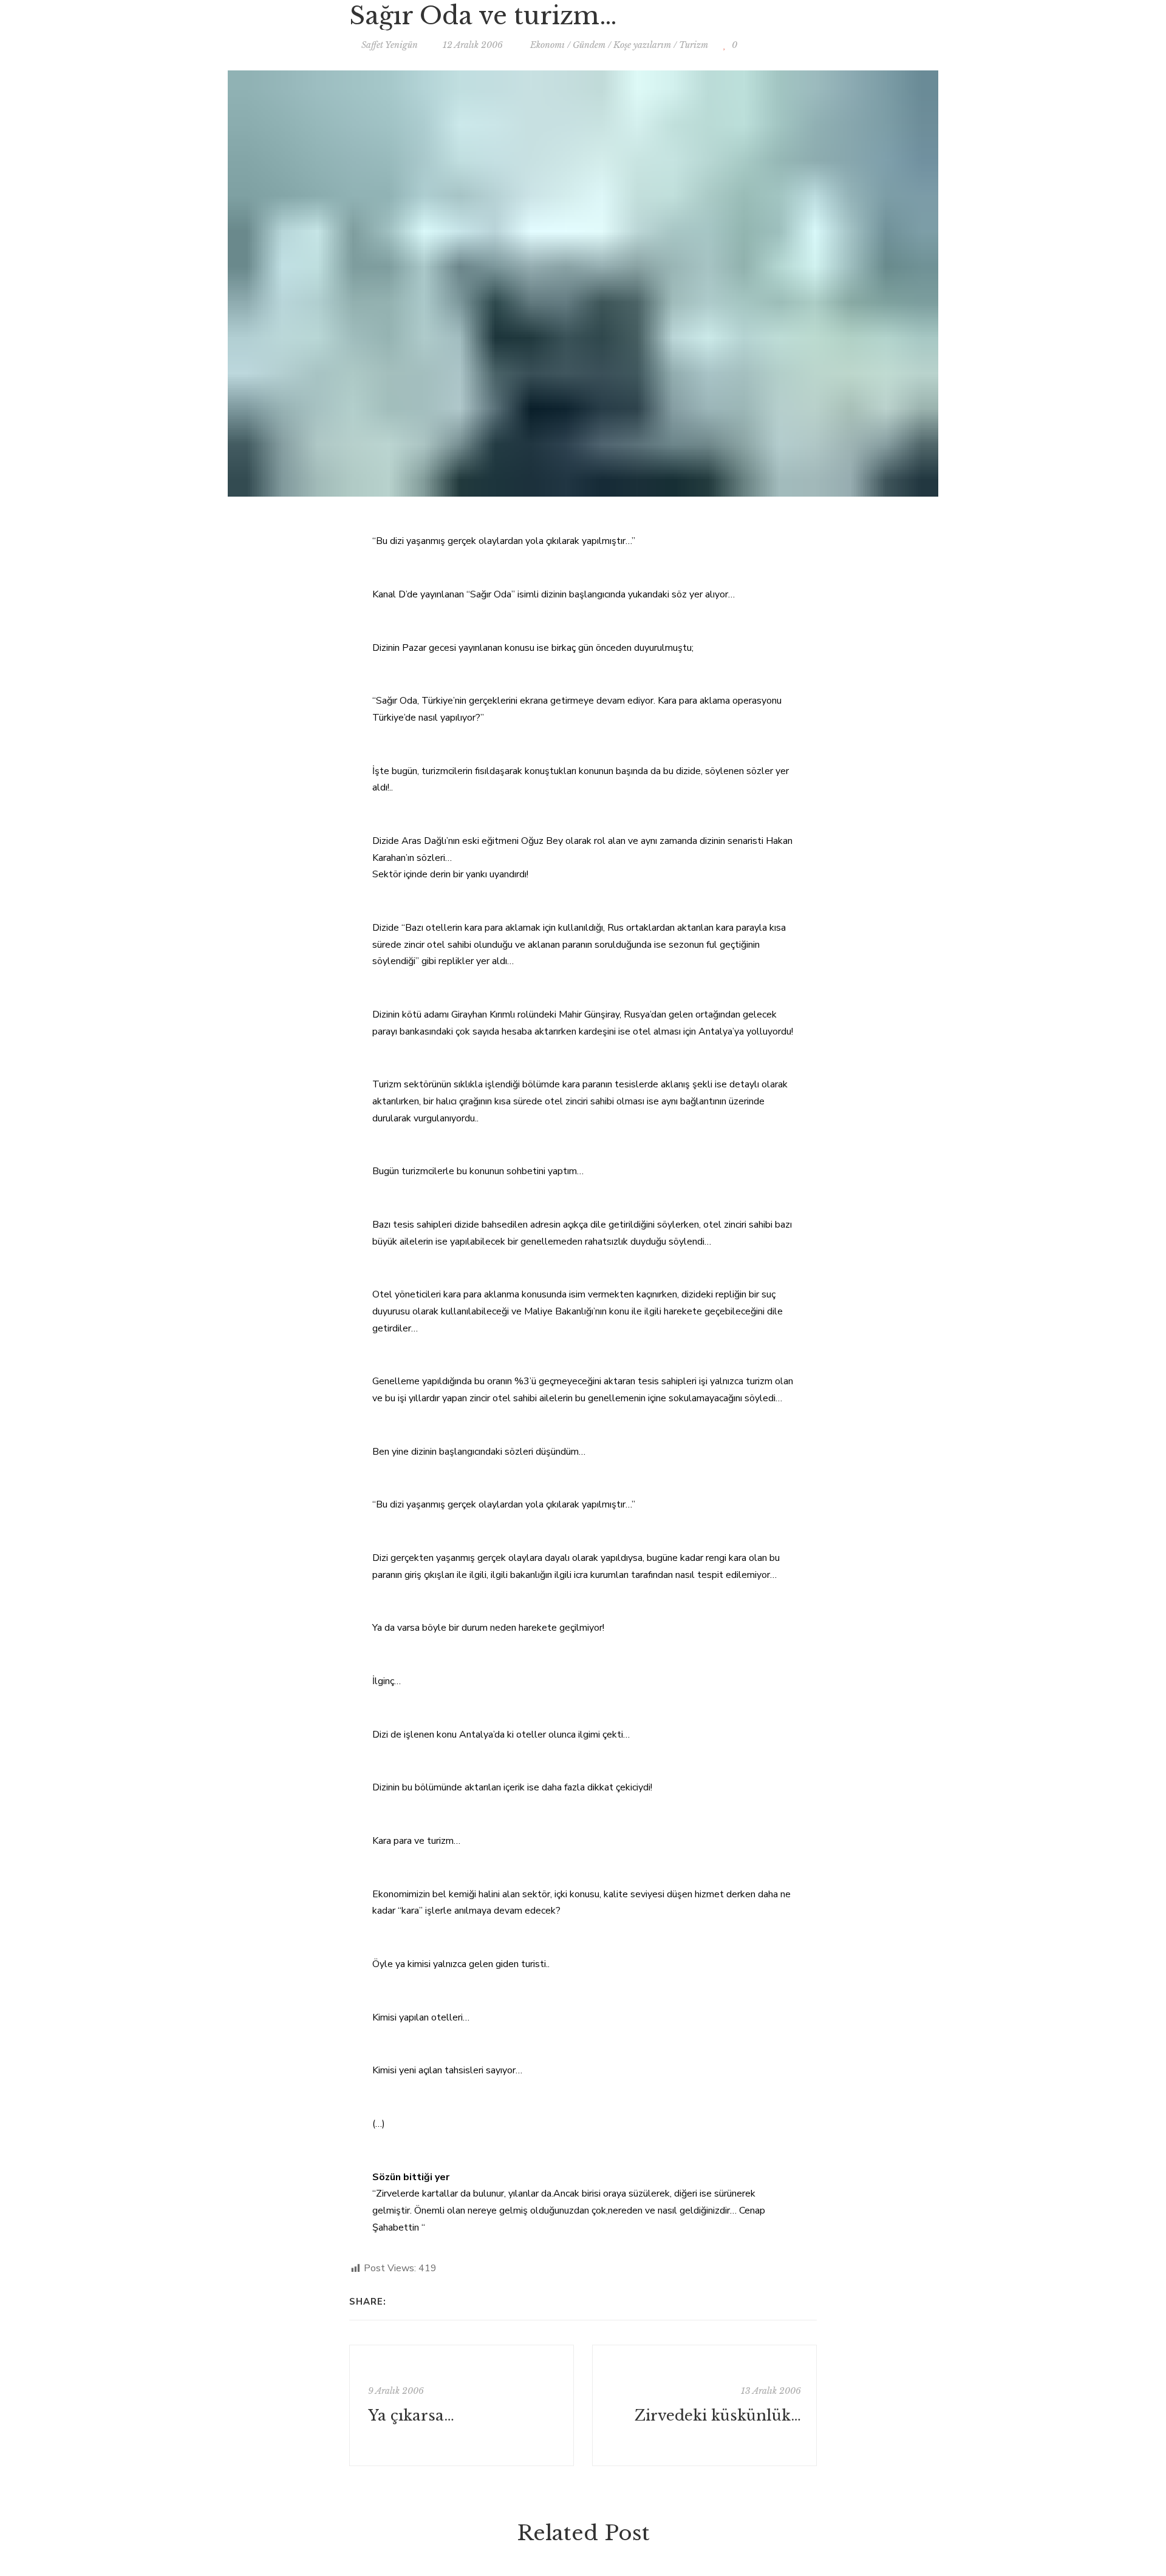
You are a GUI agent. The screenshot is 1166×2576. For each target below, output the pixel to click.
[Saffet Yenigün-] (583, 33)
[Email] (430, 2302)
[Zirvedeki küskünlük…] (704, 2405)
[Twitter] (414, 2302)
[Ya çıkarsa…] (462, 2405)
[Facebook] (399, 2302)
